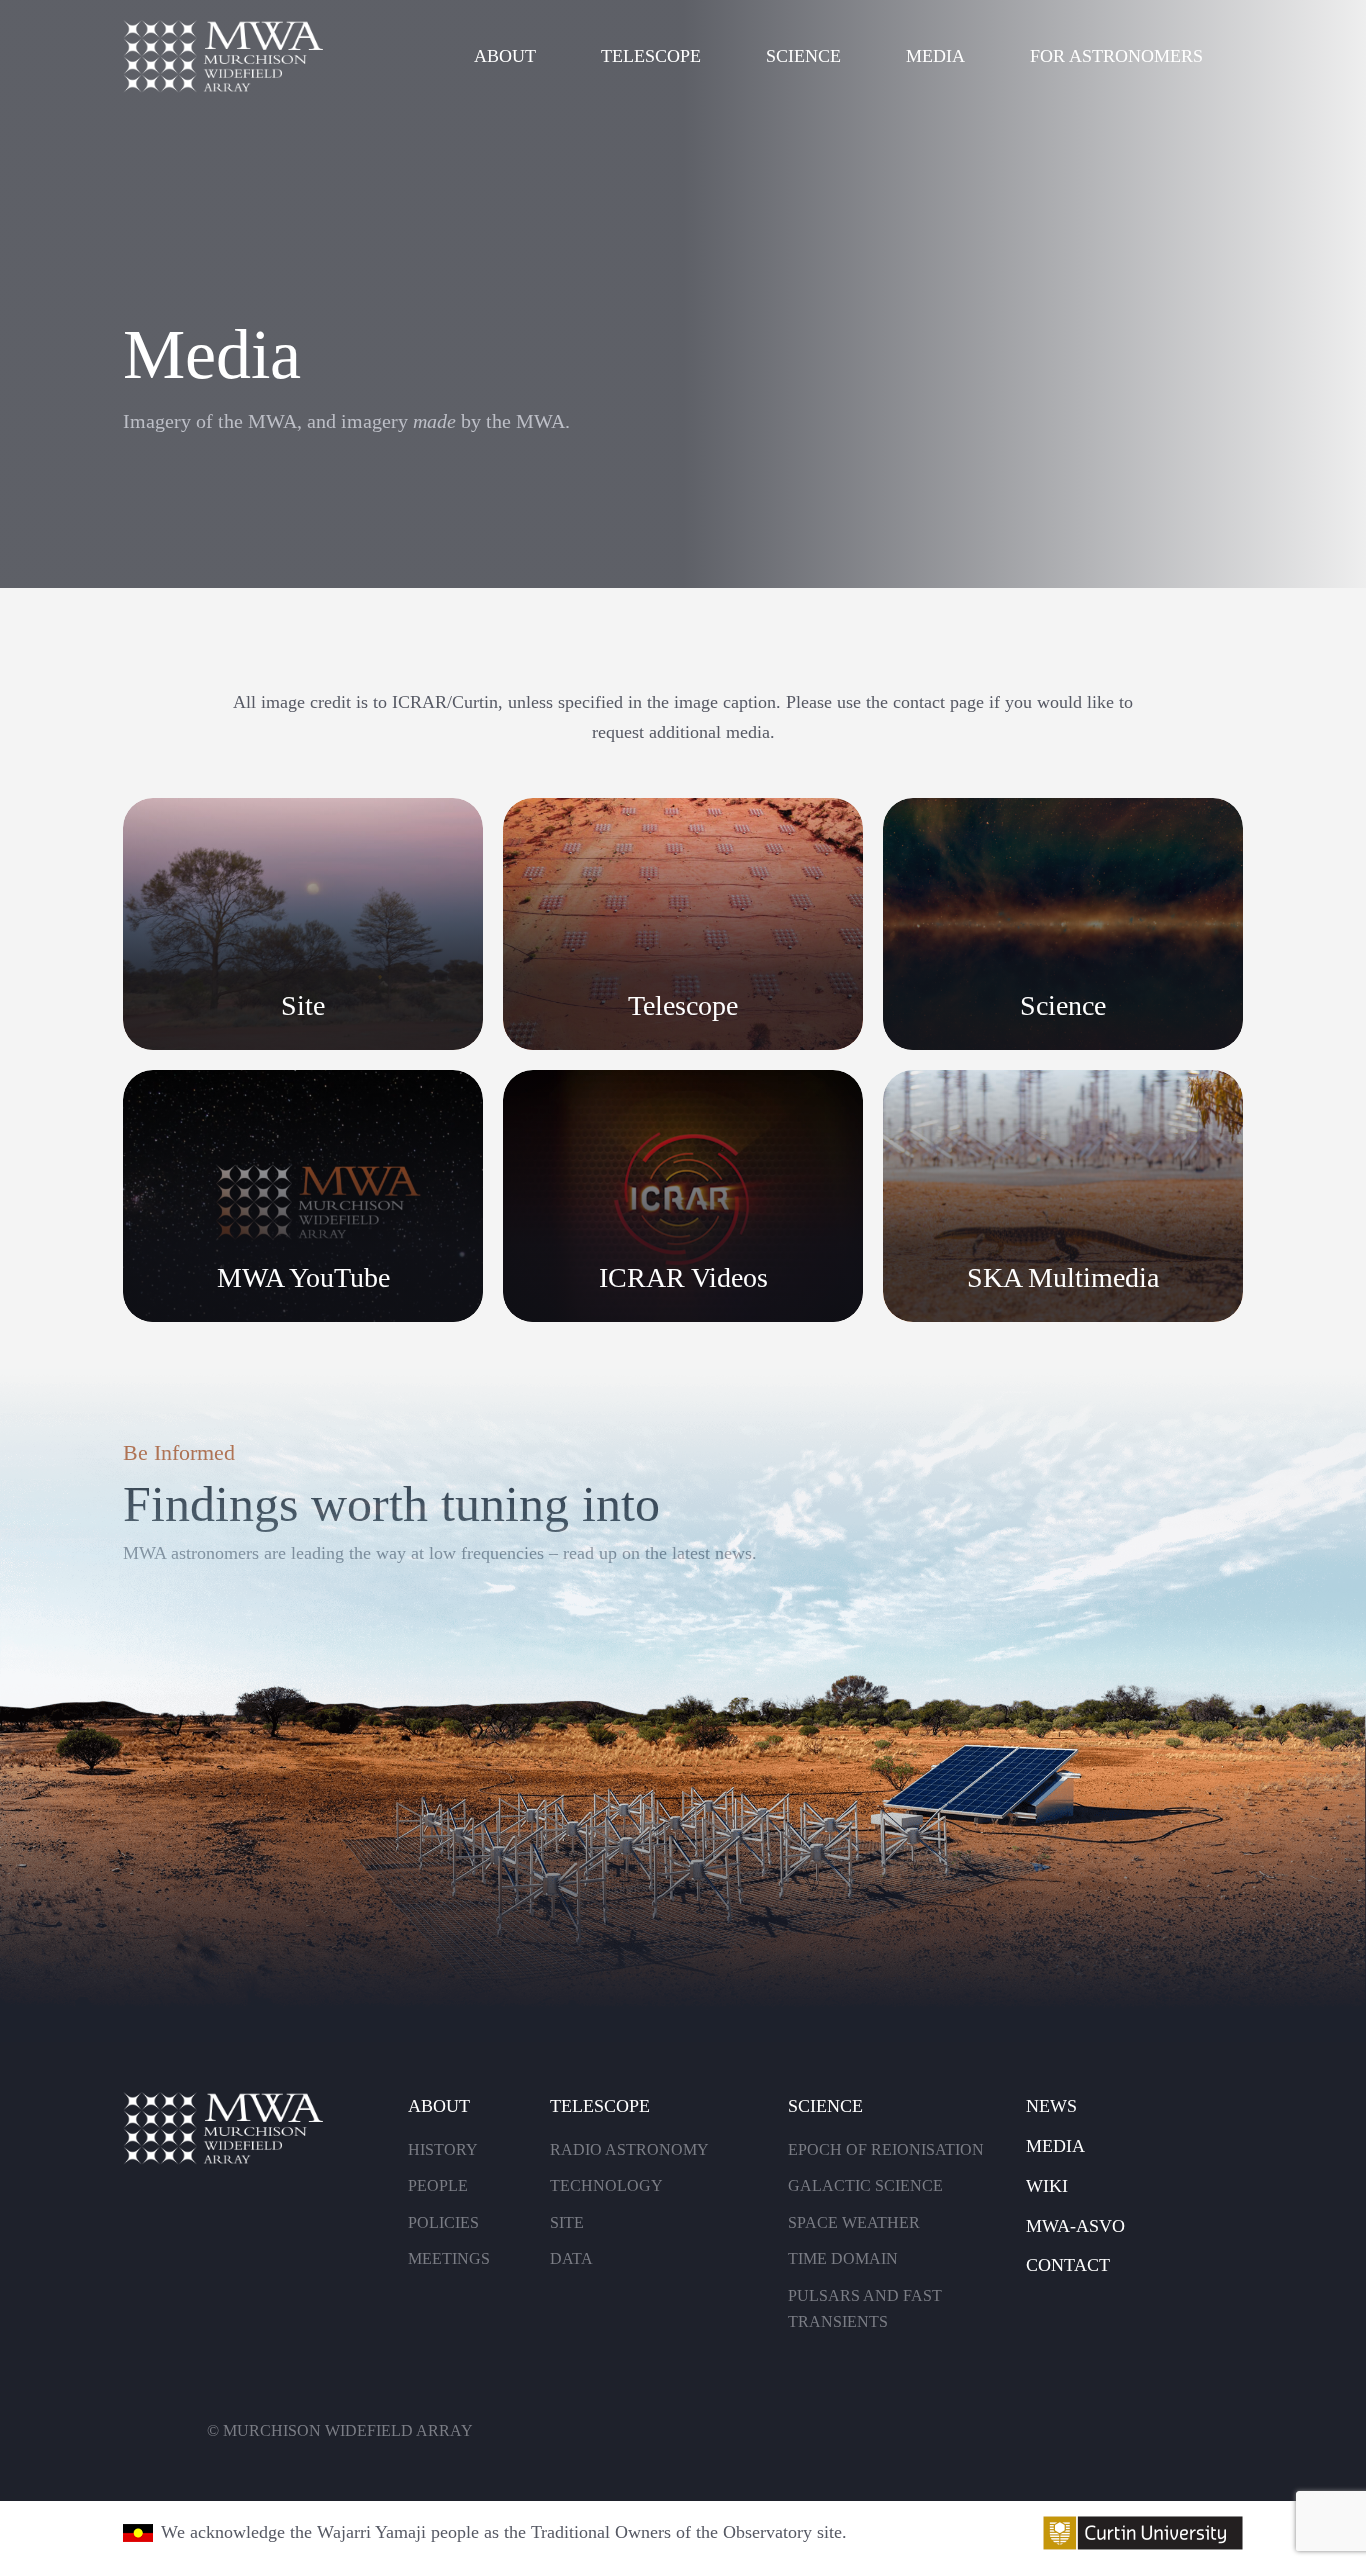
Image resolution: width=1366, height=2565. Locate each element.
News (1051, 2106)
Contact (1068, 2265)
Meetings (449, 2258)
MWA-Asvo (1075, 2226)
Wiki (1047, 2186)
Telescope (651, 56)
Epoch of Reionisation (886, 2149)
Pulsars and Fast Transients (865, 2309)
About (505, 56)
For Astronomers (1116, 56)
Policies (443, 2222)
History (443, 2149)
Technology (606, 2185)
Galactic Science (865, 2185)
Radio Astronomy (629, 2149)
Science (803, 56)
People (438, 2185)
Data (571, 2258)
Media (935, 56)
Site (567, 2222)
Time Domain (843, 2258)
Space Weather (854, 2222)
